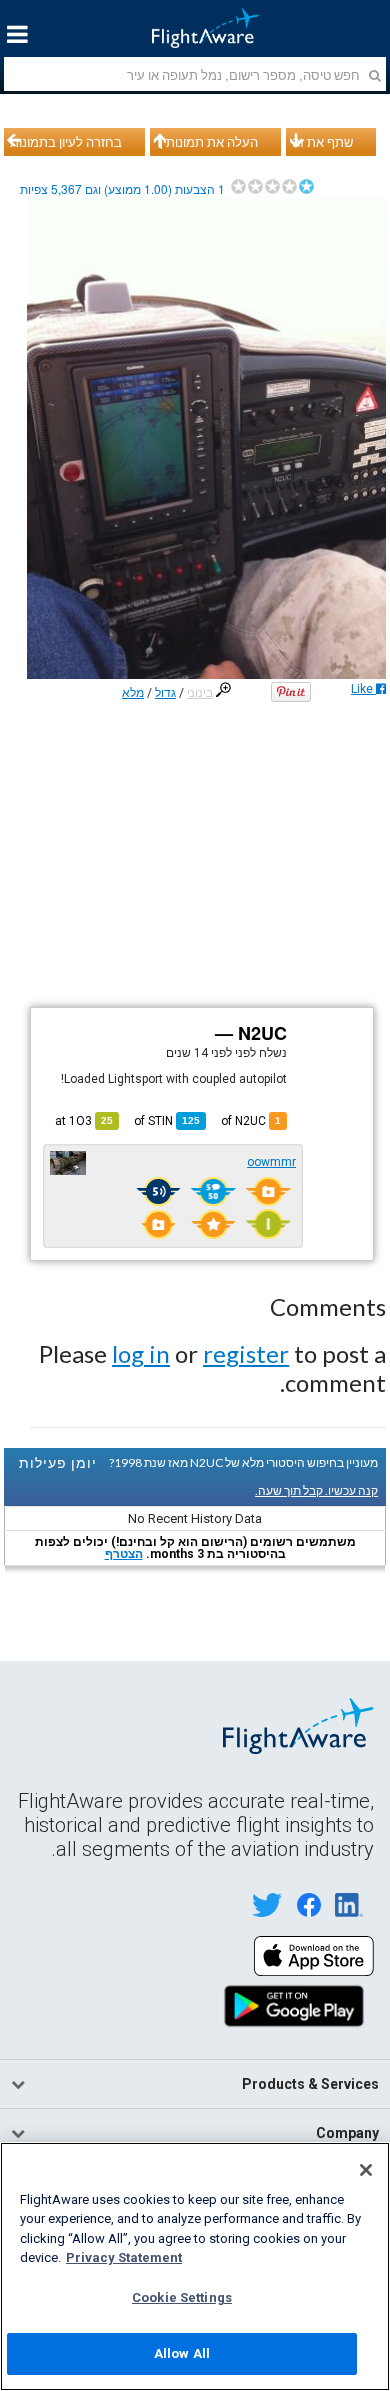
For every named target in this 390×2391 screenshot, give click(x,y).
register (246, 1353)
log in (141, 1353)
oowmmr (271, 1162)
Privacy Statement (124, 2257)
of (167, 1121)
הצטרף (124, 1554)
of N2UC (251, 1121)
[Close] (366, 2170)
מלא (133, 693)
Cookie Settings (182, 2297)
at (84, 1121)
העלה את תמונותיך (207, 142)
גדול (165, 693)
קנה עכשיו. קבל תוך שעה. (316, 1490)
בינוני (200, 693)
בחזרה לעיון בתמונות (66, 142)
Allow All (182, 2353)
